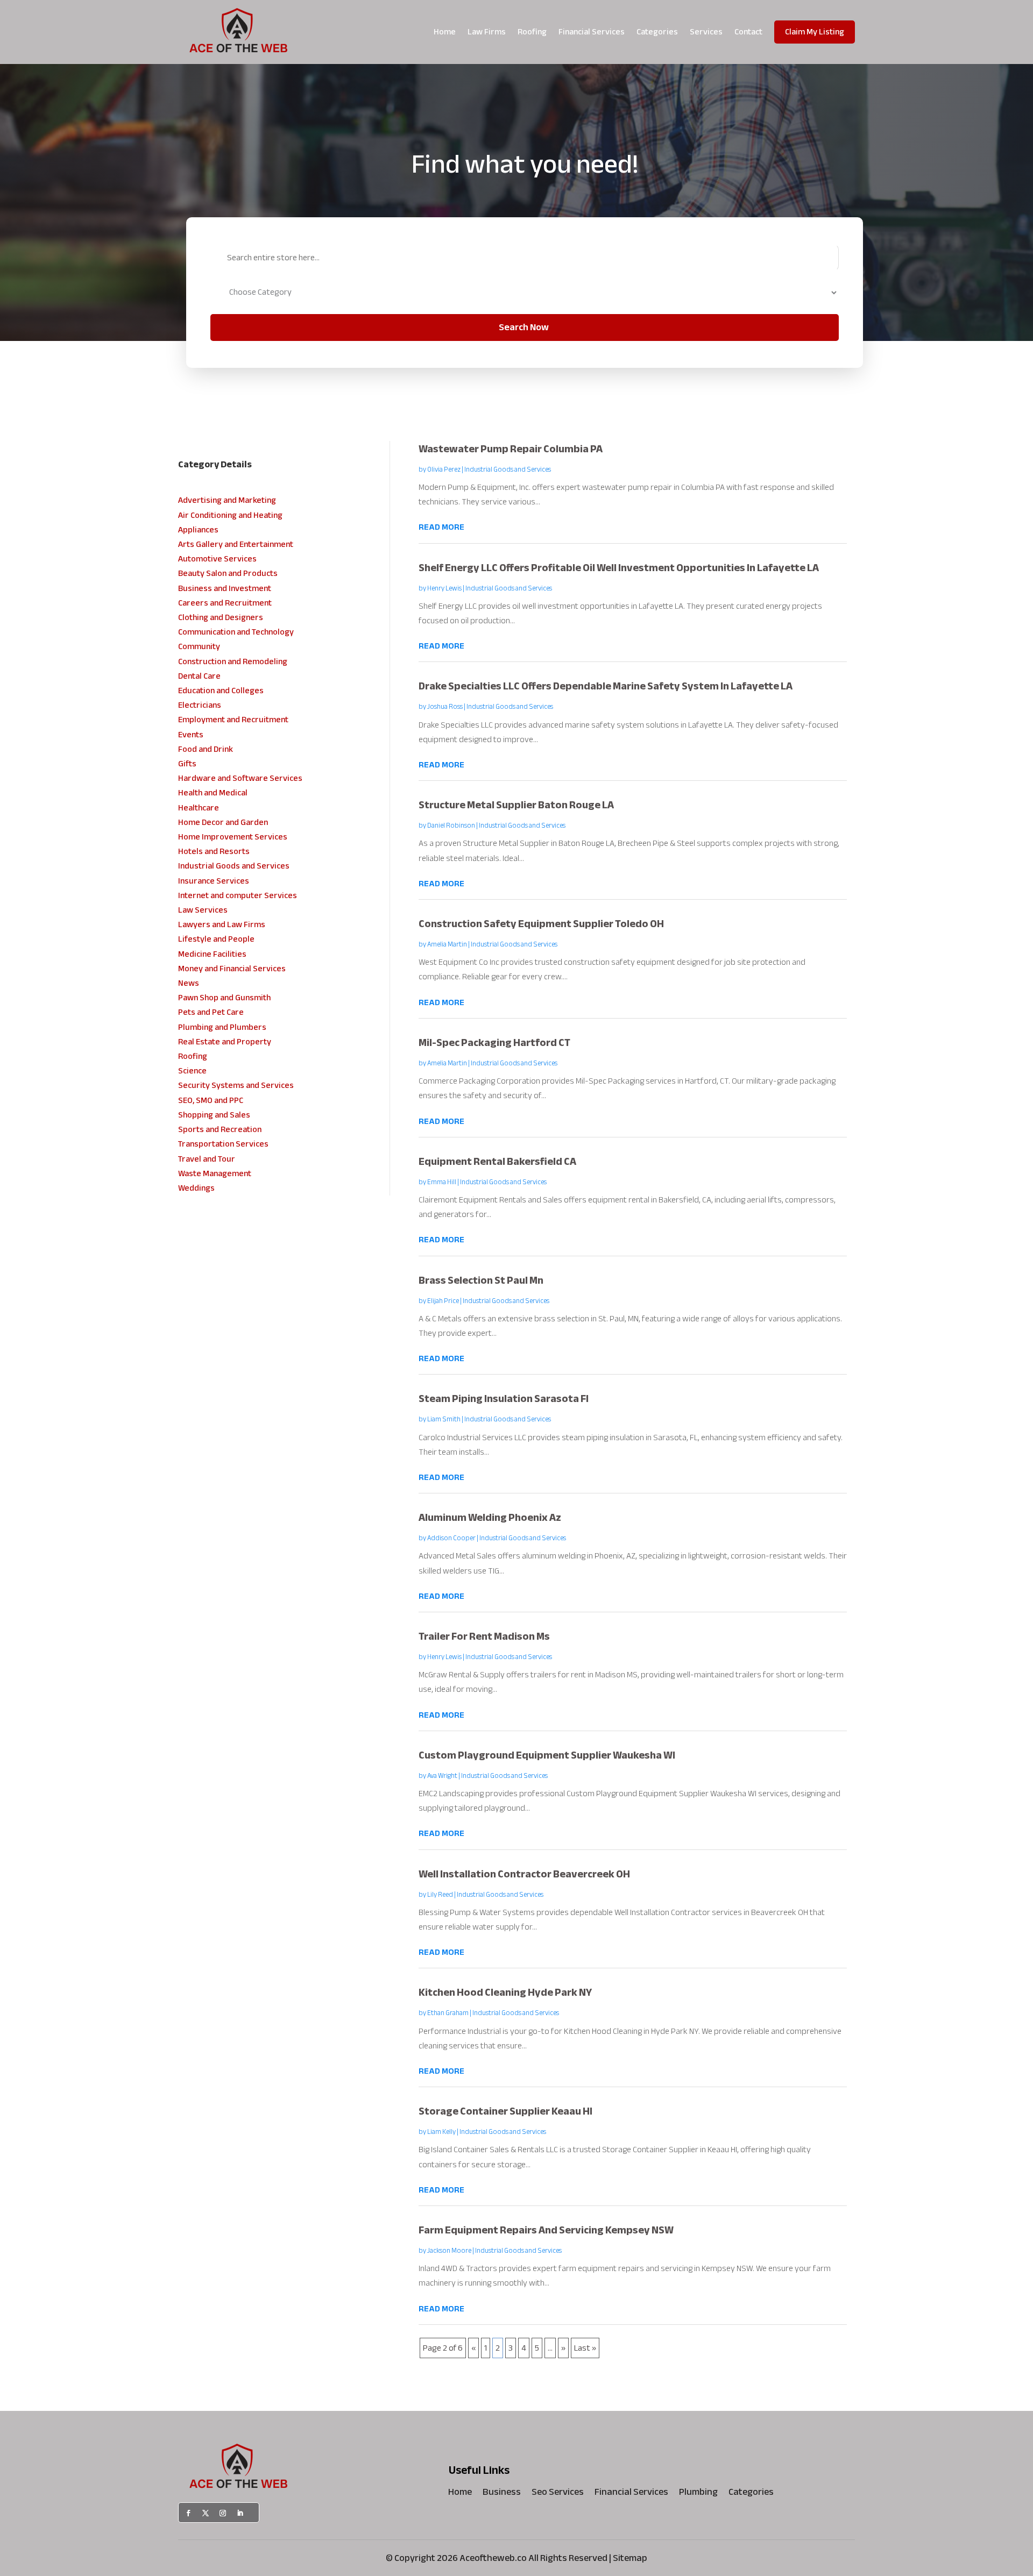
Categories (657, 32)
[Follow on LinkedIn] (240, 2513)
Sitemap (630, 2558)
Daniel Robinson (451, 826)
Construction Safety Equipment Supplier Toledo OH (541, 924)
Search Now (524, 327)
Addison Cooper (451, 1538)
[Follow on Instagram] (223, 2513)
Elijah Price (443, 1301)
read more (441, 527)
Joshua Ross (445, 707)
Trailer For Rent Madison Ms (484, 1636)
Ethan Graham (448, 2013)
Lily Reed (440, 1895)
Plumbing (698, 2494)
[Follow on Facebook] (188, 2513)
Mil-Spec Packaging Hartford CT (494, 1043)
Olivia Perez (444, 469)
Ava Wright (442, 1776)
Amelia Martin (447, 944)
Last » (585, 2348)
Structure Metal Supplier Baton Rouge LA (516, 805)
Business (502, 2494)
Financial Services (592, 32)
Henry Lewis (444, 588)
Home (445, 32)
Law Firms (487, 32)
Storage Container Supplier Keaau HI (505, 2111)
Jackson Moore (449, 2251)
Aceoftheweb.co (493, 2558)
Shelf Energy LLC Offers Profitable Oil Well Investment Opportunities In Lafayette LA (619, 568)
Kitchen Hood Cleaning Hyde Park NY (505, 1992)
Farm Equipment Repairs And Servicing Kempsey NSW (546, 2230)
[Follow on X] (206, 2513)
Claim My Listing (815, 32)
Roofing (532, 32)
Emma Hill (442, 1182)
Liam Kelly (441, 2132)
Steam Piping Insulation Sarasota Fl (504, 1399)
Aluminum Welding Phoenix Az (490, 1517)
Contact (748, 32)
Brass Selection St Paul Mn (481, 1280)
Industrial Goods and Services (508, 469)
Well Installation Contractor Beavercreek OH (524, 1874)
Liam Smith (444, 1419)
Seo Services (558, 2494)
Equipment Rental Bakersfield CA (497, 1161)
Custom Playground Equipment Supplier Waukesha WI (547, 1755)
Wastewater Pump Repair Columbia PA (511, 449)
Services (706, 32)
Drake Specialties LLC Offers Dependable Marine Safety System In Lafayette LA (606, 686)
